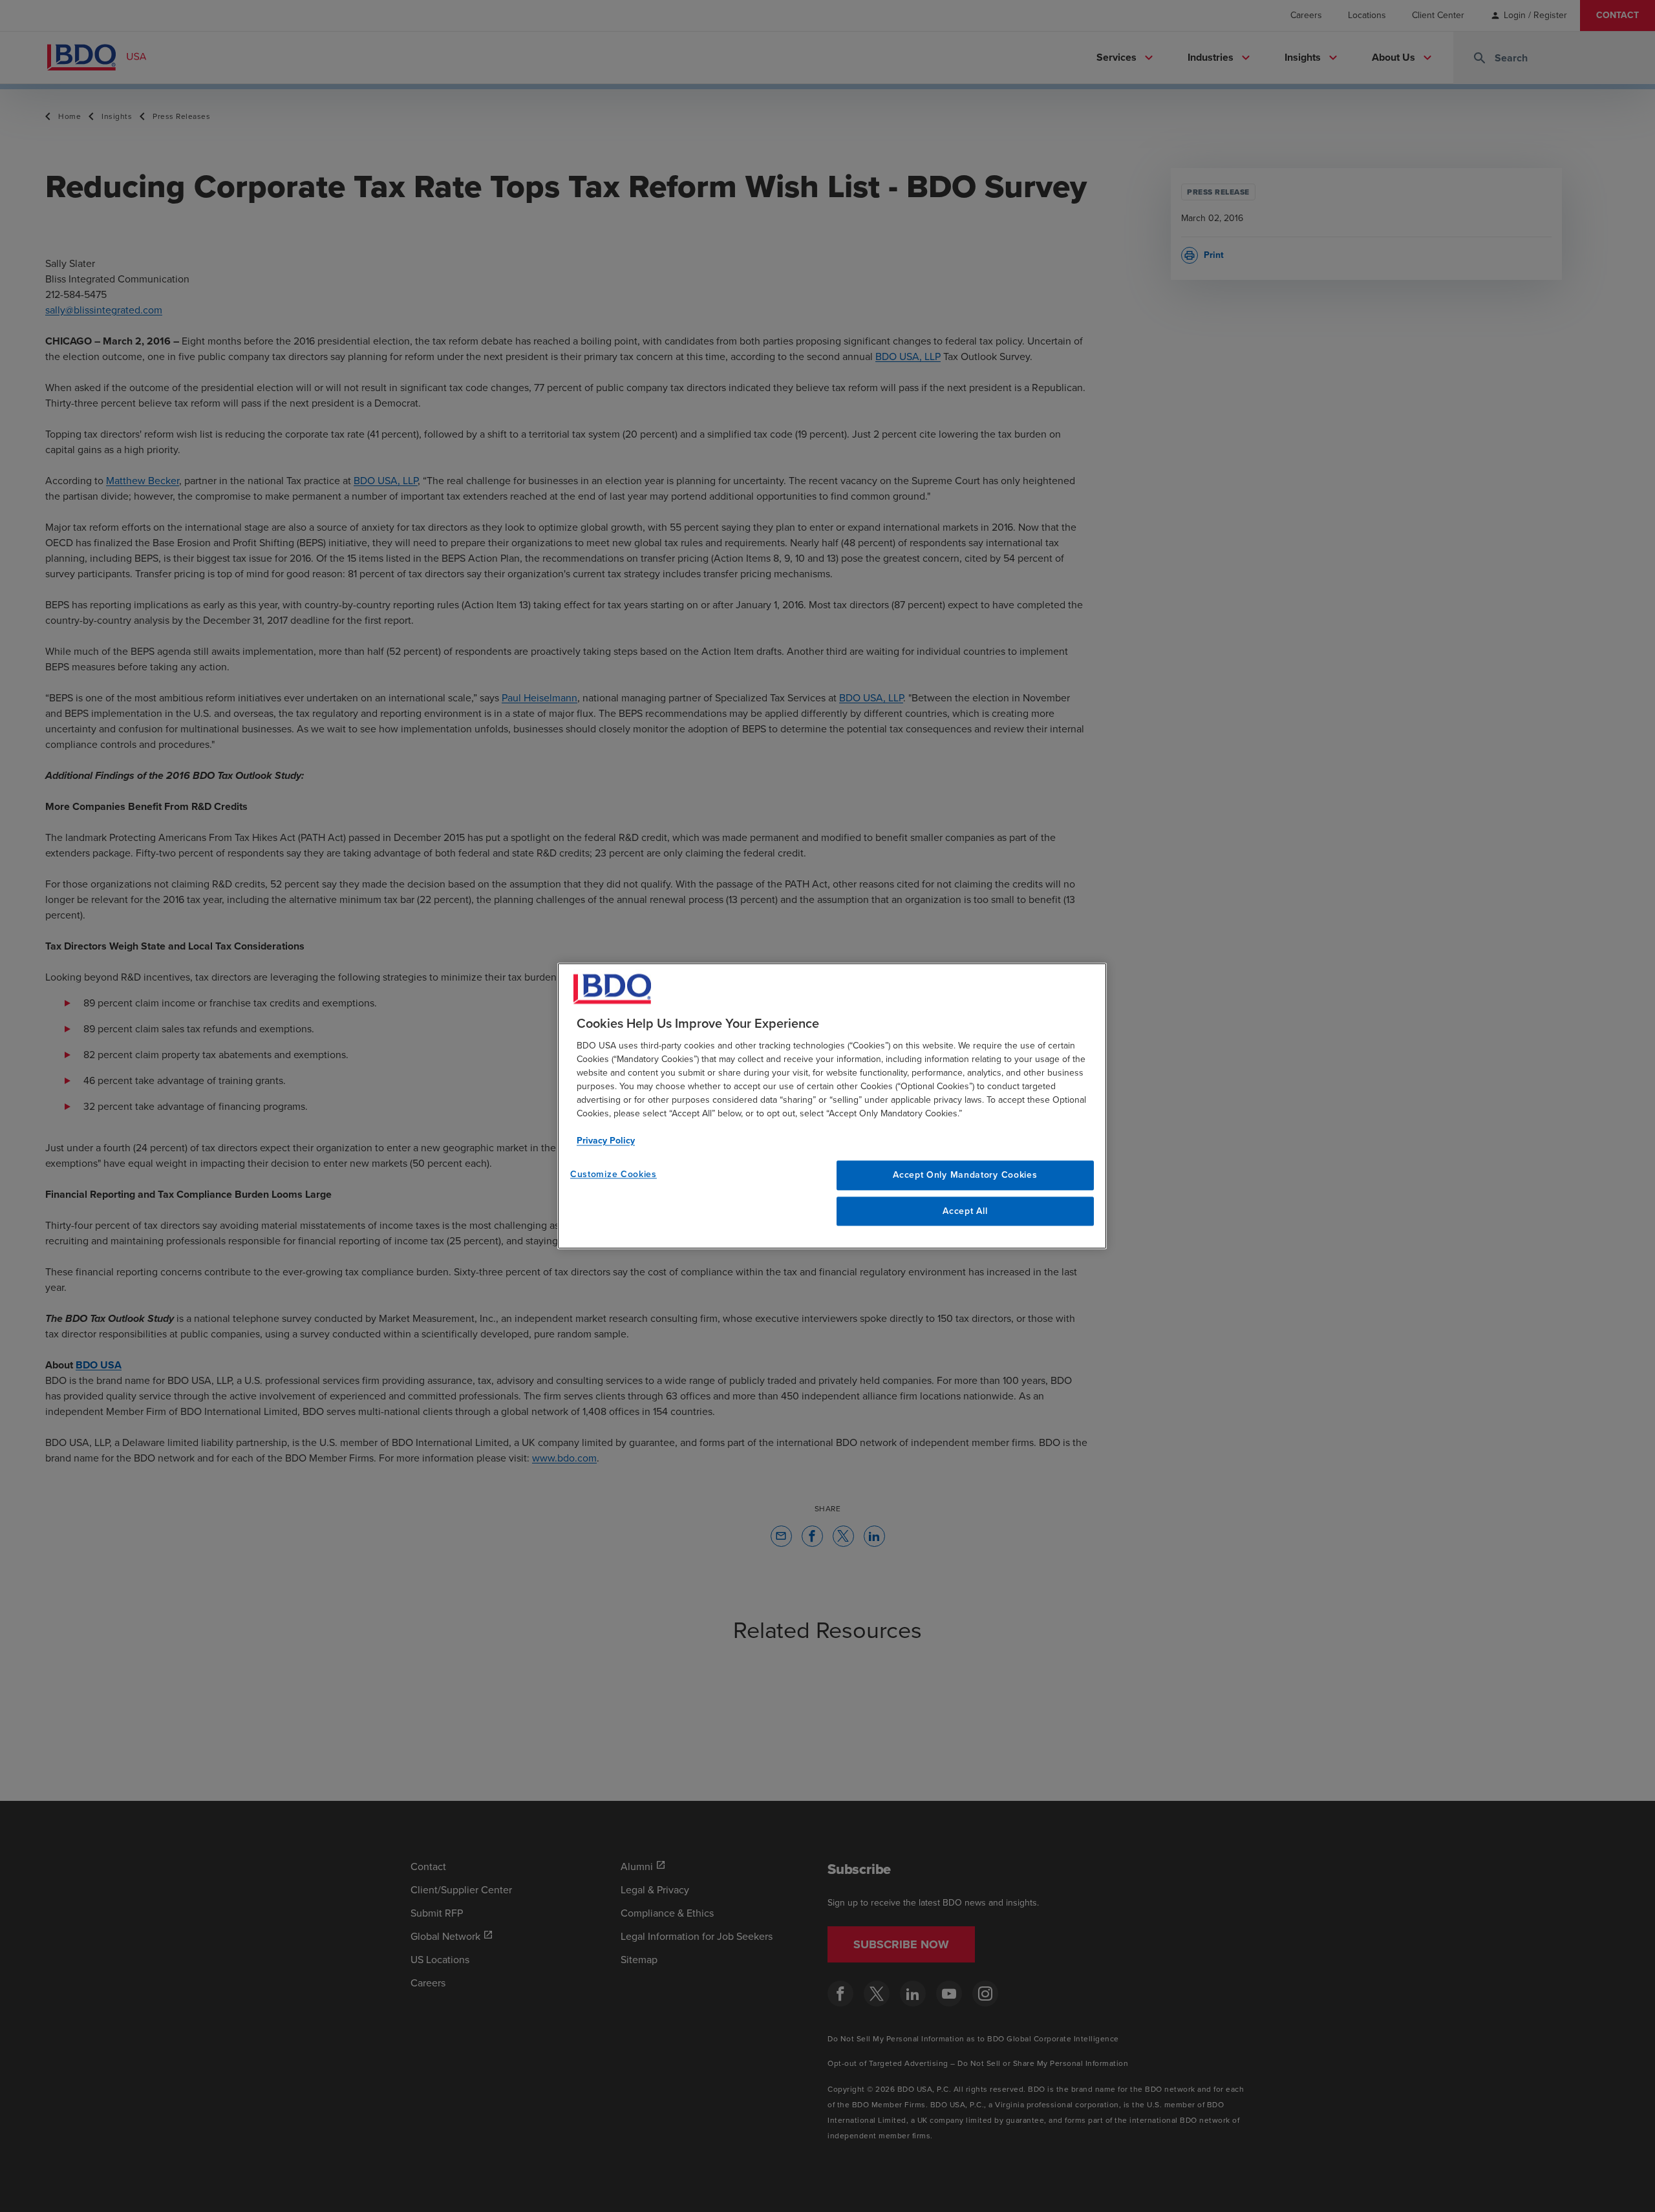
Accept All (965, 1211)
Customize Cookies (614, 1174)
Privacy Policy (606, 1141)
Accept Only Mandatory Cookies (965, 1175)
